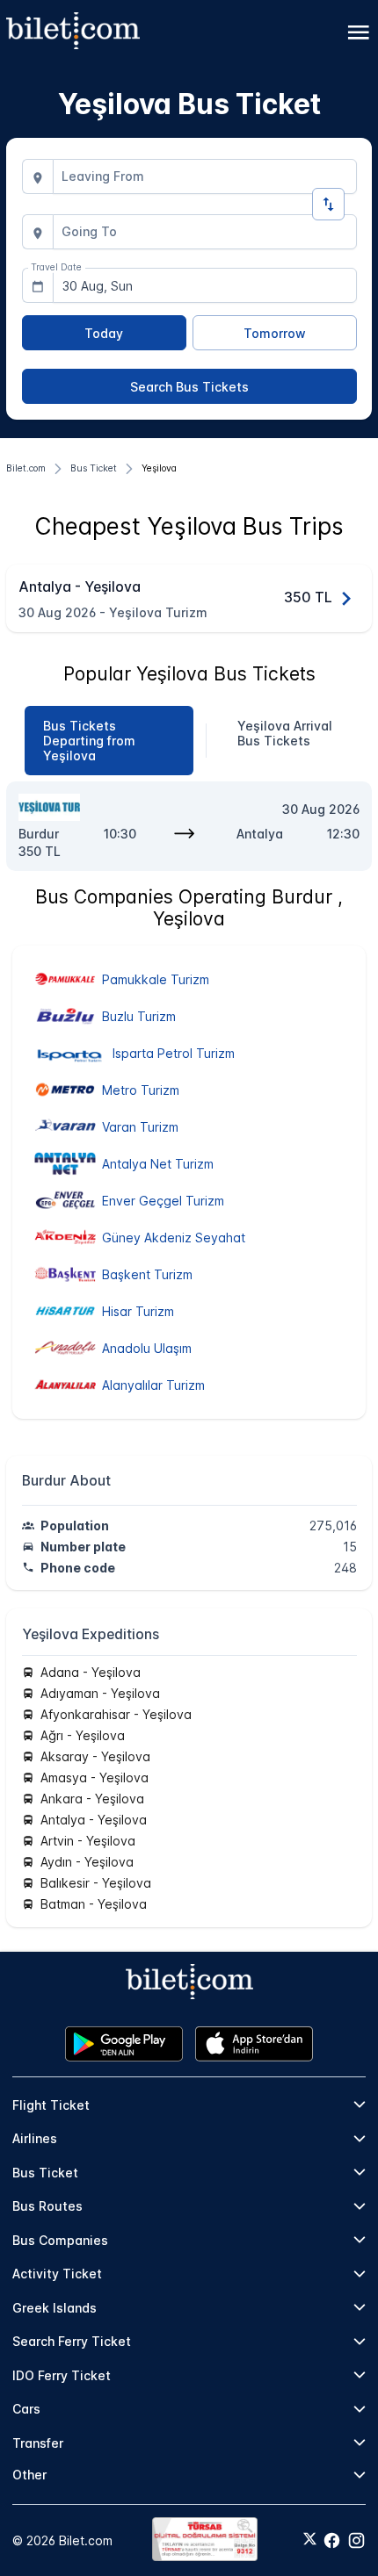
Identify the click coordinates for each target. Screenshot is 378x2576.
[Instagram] (356, 2540)
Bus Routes (47, 2206)
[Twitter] (310, 2540)
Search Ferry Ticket (72, 2341)
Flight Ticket (51, 2105)
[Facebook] (332, 2540)
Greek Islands (55, 2308)
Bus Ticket (45, 2173)
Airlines (35, 2138)
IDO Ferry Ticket (62, 2375)
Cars (26, 2409)
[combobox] (205, 176)
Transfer (38, 2443)
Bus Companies (60, 2240)
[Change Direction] (328, 204)
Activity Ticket (57, 2274)
